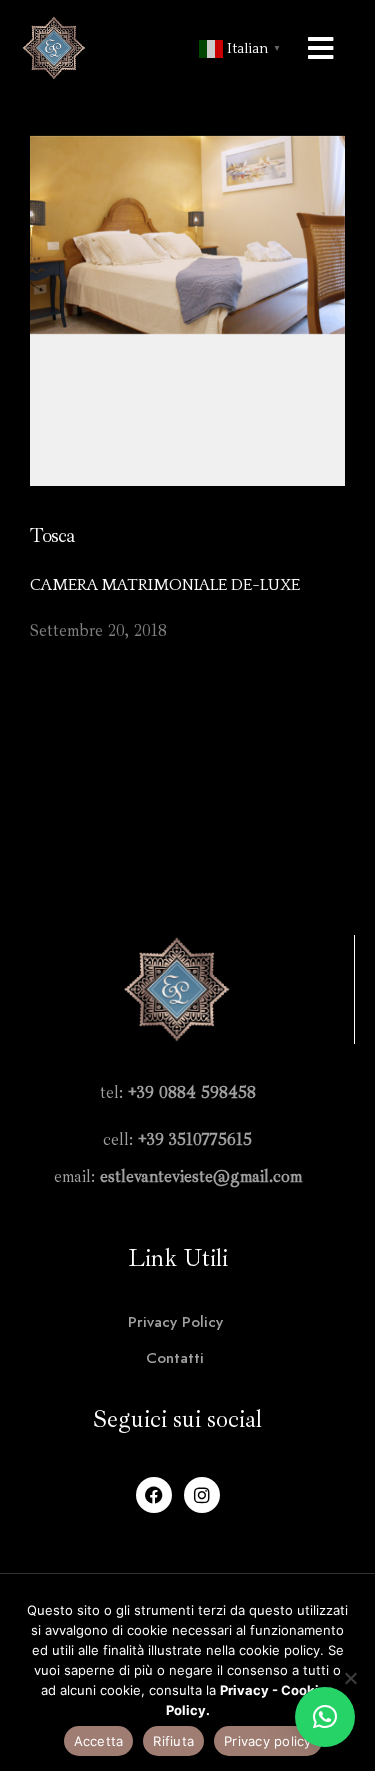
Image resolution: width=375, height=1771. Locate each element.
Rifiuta (173, 1741)
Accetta (99, 1741)
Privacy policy (268, 1741)
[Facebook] (154, 1495)
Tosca (52, 535)
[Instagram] (202, 1495)
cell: (177, 1139)
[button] (325, 1717)
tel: (178, 1092)
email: (178, 1176)
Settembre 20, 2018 (98, 630)
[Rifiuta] (350, 1678)
